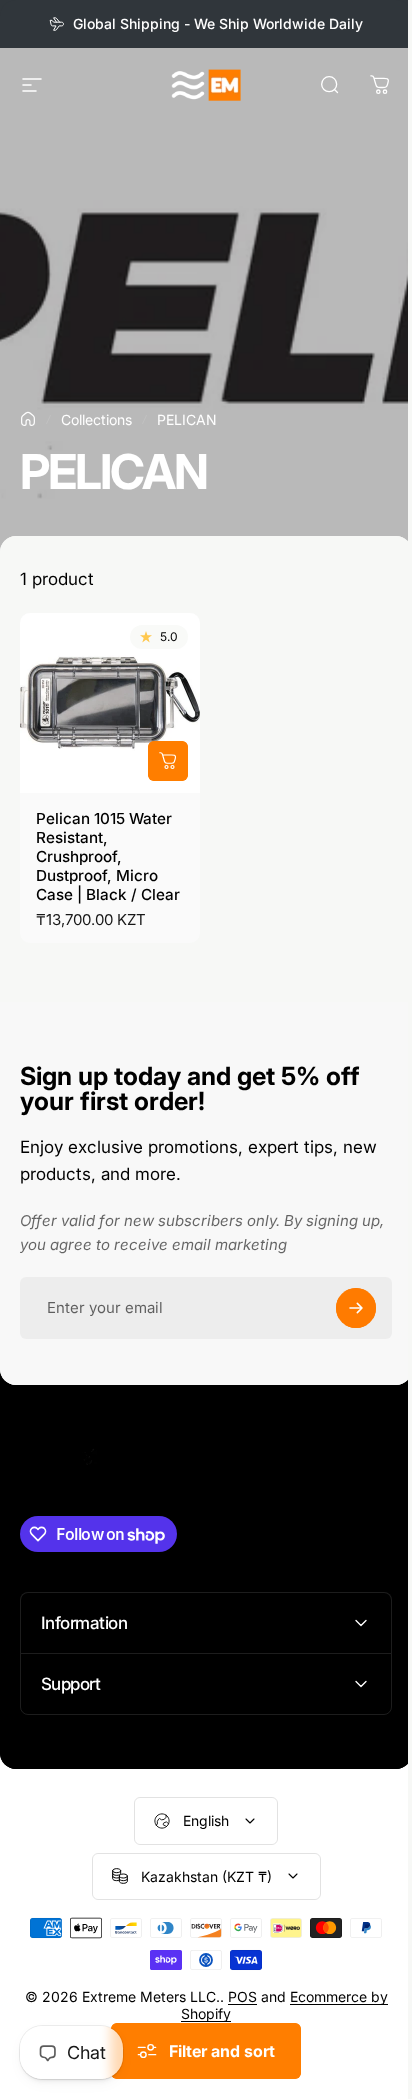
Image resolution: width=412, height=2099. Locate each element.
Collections (96, 419)
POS (245, 2008)
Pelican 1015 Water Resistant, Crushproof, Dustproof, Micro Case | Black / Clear (108, 856)
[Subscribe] (356, 1308)
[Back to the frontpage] (28, 419)
